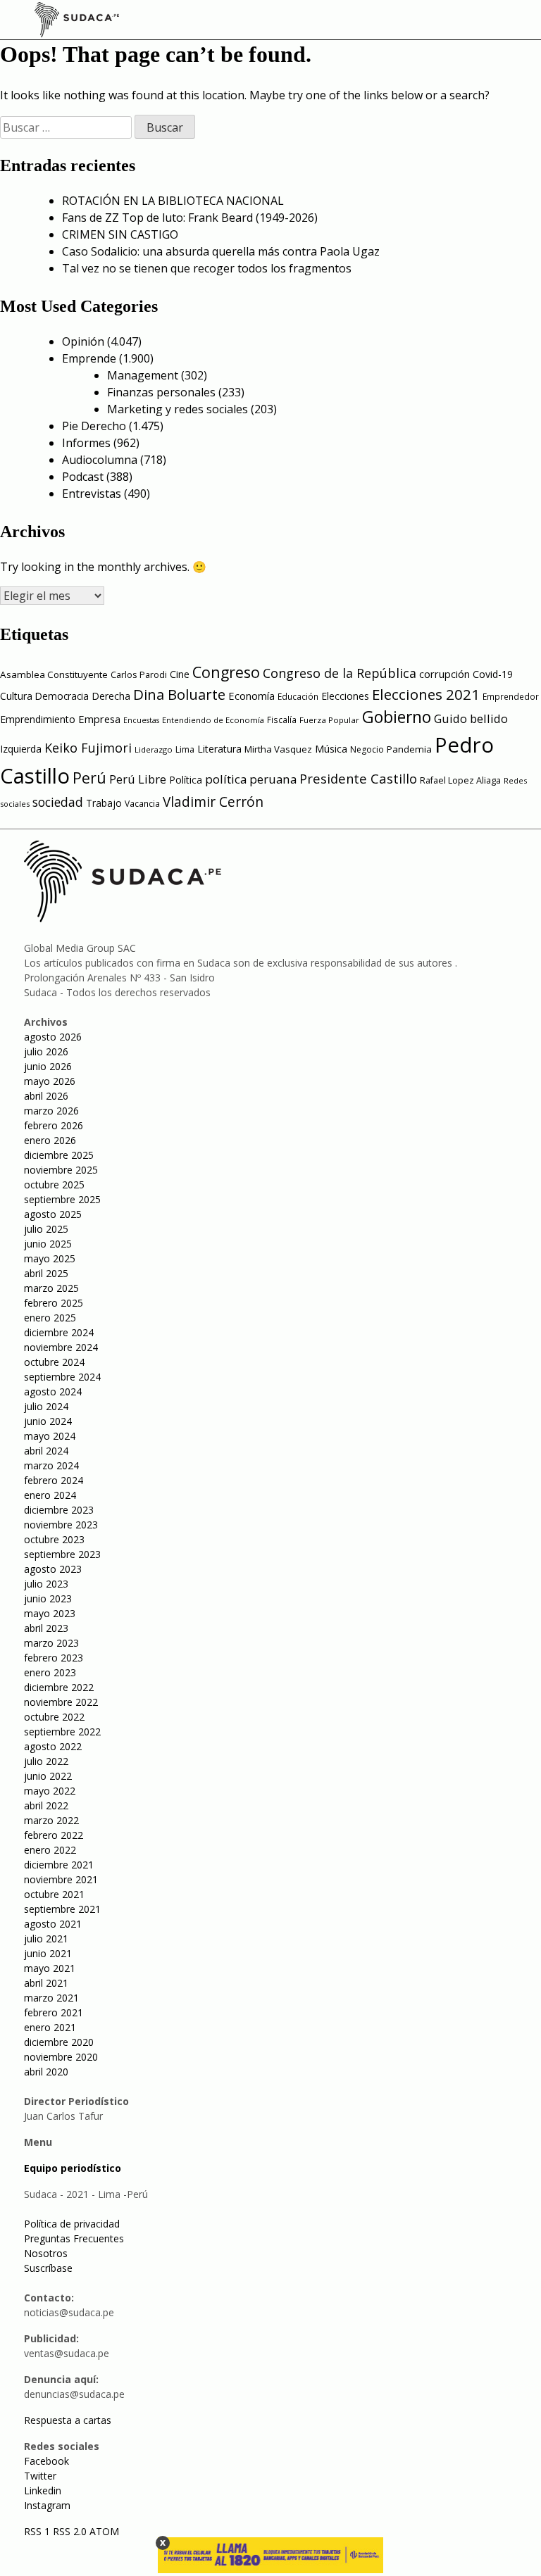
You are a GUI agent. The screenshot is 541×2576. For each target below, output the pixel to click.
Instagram (47, 2505)
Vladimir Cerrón (213, 802)
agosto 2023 (53, 1569)
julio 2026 (46, 1051)
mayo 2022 (50, 1791)
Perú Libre (138, 779)
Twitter (40, 2476)
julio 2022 (46, 1761)
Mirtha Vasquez (278, 749)
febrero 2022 (54, 1835)
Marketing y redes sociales (178, 409)
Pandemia (409, 749)
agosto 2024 (53, 1391)
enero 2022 (50, 1850)
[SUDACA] (77, 22)
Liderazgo (154, 749)
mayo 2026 (50, 1081)
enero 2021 (50, 2027)
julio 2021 (46, 1939)
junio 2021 (48, 1953)
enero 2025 (50, 1318)
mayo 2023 (50, 1613)
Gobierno (397, 717)
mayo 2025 (50, 1258)
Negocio (367, 749)
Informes (86, 443)
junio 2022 (48, 1776)
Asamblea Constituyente (54, 674)
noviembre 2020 (61, 2057)
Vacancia (142, 804)
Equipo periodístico (73, 2168)
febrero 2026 (54, 1125)
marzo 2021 (51, 1998)
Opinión (83, 341)
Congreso (226, 672)
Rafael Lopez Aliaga (460, 780)
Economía (251, 696)
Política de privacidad (72, 2224)
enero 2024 (50, 1495)
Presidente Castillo (358, 778)
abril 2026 (46, 1096)
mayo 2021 (50, 1968)
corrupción (444, 674)
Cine (180, 674)
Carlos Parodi (139, 675)
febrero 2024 (54, 1480)
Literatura (219, 749)
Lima (185, 749)
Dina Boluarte (179, 694)
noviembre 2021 (61, 1879)
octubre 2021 (54, 1894)
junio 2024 (48, 1421)
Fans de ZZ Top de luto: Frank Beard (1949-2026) (190, 218)
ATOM (104, 2531)
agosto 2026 (53, 1037)
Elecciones (345, 696)
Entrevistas (92, 494)
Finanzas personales (161, 392)
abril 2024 (46, 1451)
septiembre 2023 (62, 1554)
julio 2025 (46, 1229)
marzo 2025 (51, 1288)
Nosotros (46, 2253)
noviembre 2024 (61, 1347)
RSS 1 (38, 2531)
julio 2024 (46, 1406)
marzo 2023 (51, 1643)
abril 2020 (46, 2072)
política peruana (251, 779)
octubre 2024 (54, 1362)
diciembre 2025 (59, 1155)
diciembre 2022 (59, 1687)
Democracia (62, 696)
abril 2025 (46, 1273)
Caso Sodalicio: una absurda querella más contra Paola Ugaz (221, 251)
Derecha (111, 696)
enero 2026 (50, 1140)
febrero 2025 (54, 1303)
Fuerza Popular (329, 720)
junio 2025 (48, 1244)
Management (143, 375)
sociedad (58, 802)
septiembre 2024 (62, 1377)
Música (331, 749)
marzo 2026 (51, 1111)
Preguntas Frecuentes (74, 2238)
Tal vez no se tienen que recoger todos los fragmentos (207, 268)
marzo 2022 (51, 1820)
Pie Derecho (94, 426)
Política (186, 780)
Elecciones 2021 (426, 694)
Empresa (99, 719)
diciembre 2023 (59, 1510)
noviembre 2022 (61, 1702)
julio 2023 (46, 1584)
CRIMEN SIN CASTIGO (120, 234)
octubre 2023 (54, 1539)
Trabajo (104, 803)
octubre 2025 (54, 1185)
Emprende (89, 358)
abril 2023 (46, 1628)
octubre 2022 (54, 1717)
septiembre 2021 (62, 1909)
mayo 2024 (50, 1436)
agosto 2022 (53, 1746)
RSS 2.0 (70, 2531)
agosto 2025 (53, 1214)
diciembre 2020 (59, 2042)
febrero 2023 (54, 1658)
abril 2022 (46, 1805)
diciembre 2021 (59, 1865)
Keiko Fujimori (88, 748)
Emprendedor (511, 696)
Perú (89, 778)
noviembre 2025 (61, 1170)
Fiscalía (282, 720)
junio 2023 (48, 1598)
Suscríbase (48, 2268)
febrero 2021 (54, 2012)
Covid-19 (493, 674)
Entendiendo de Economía (213, 720)
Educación (298, 697)
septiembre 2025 (62, 1199)
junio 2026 (48, 1066)
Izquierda (21, 749)
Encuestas (141, 720)
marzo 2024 (51, 1465)
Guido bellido (471, 718)
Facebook (46, 2461)
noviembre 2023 (61, 1525)
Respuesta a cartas (68, 2420)
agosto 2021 (53, 1924)
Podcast (83, 477)
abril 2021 (46, 1983)
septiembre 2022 (62, 1732)
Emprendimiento (38, 719)
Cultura (16, 696)
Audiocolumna (100, 460)
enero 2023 (50, 1672)
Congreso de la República (340, 673)
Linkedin (43, 2490)
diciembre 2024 (59, 1332)
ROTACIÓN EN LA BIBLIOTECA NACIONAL (173, 201)
